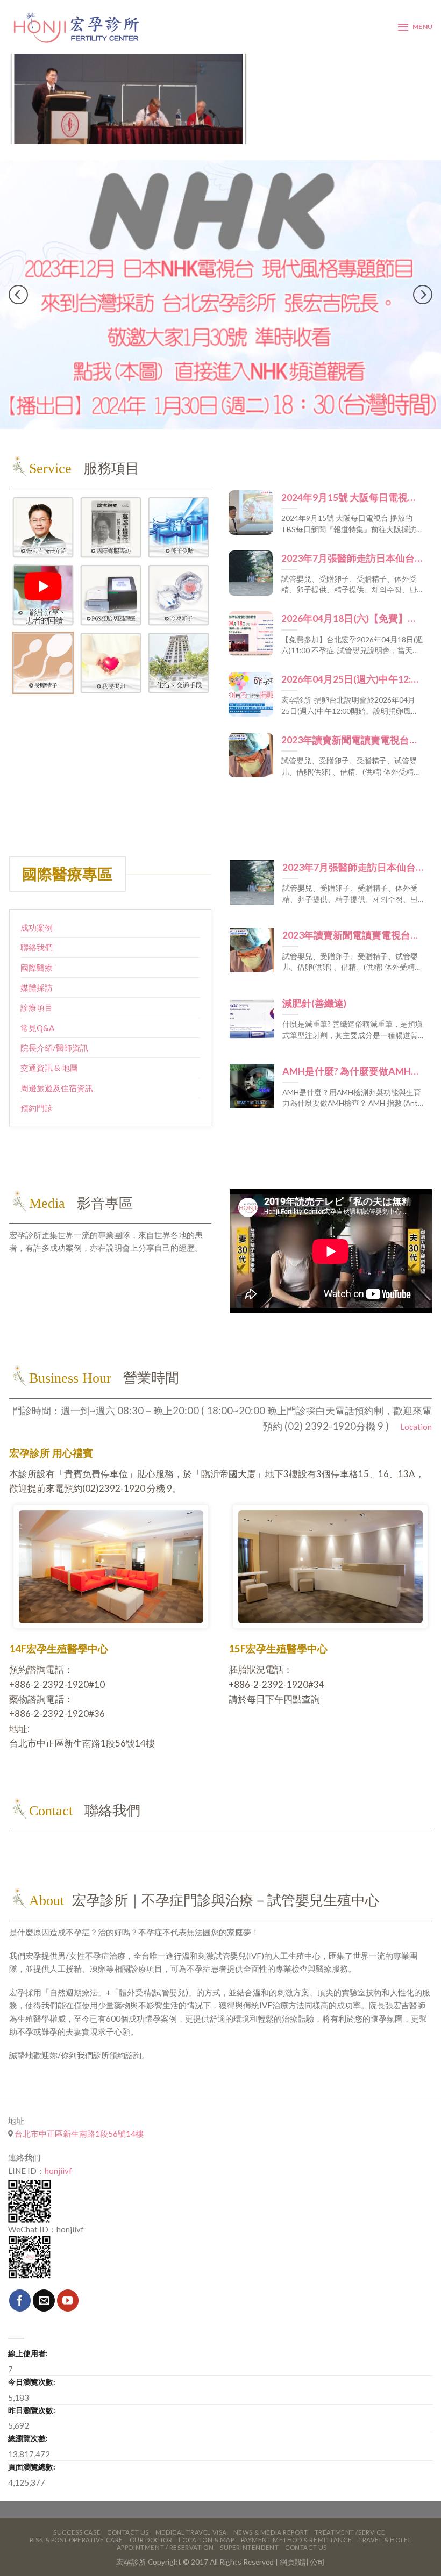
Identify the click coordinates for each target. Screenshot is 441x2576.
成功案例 (37, 905)
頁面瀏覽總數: (32, 2445)
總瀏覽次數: (28, 2416)
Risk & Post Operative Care (76, 2518)
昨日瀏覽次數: (32, 2388)
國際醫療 (37, 946)
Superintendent (249, 2525)
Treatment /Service (350, 2510)
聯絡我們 (37, 925)
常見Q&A (37, 1006)
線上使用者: (28, 2331)
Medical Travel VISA (191, 2510)
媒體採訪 (37, 965)
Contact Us (128, 2510)
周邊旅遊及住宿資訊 (57, 1066)
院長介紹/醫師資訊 (54, 1026)
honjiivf (58, 2149)
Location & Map (206, 2518)
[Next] (423, 284)
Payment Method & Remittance (297, 2518)
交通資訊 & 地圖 (49, 1046)
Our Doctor (151, 2518)
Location (415, 1405)
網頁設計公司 (302, 2540)
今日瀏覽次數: (32, 2360)
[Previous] (18, 284)
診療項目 (37, 985)
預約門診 (37, 1086)
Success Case (77, 2510)
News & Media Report (271, 2510)
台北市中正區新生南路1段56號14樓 (78, 2112)
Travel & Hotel (385, 2518)
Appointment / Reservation (165, 2525)
